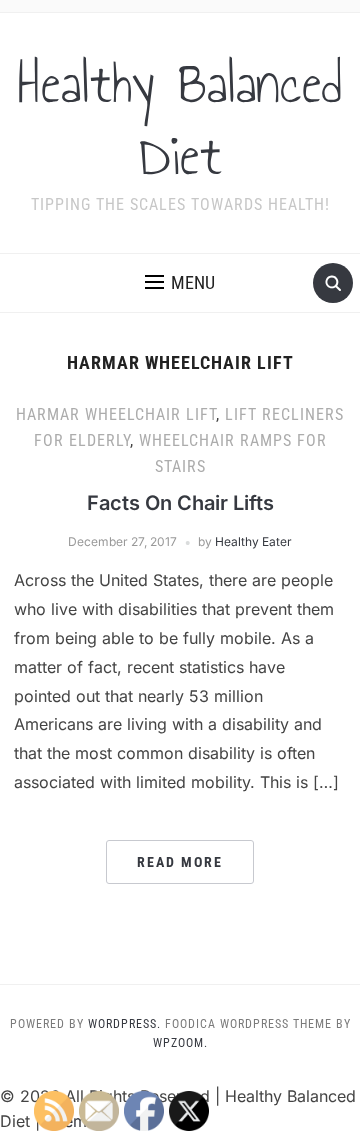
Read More (180, 862)
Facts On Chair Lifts (180, 503)
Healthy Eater (253, 541)
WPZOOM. (180, 1043)
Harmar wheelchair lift (116, 414)
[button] (180, 283)
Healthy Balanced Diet (180, 120)
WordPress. (124, 1024)
